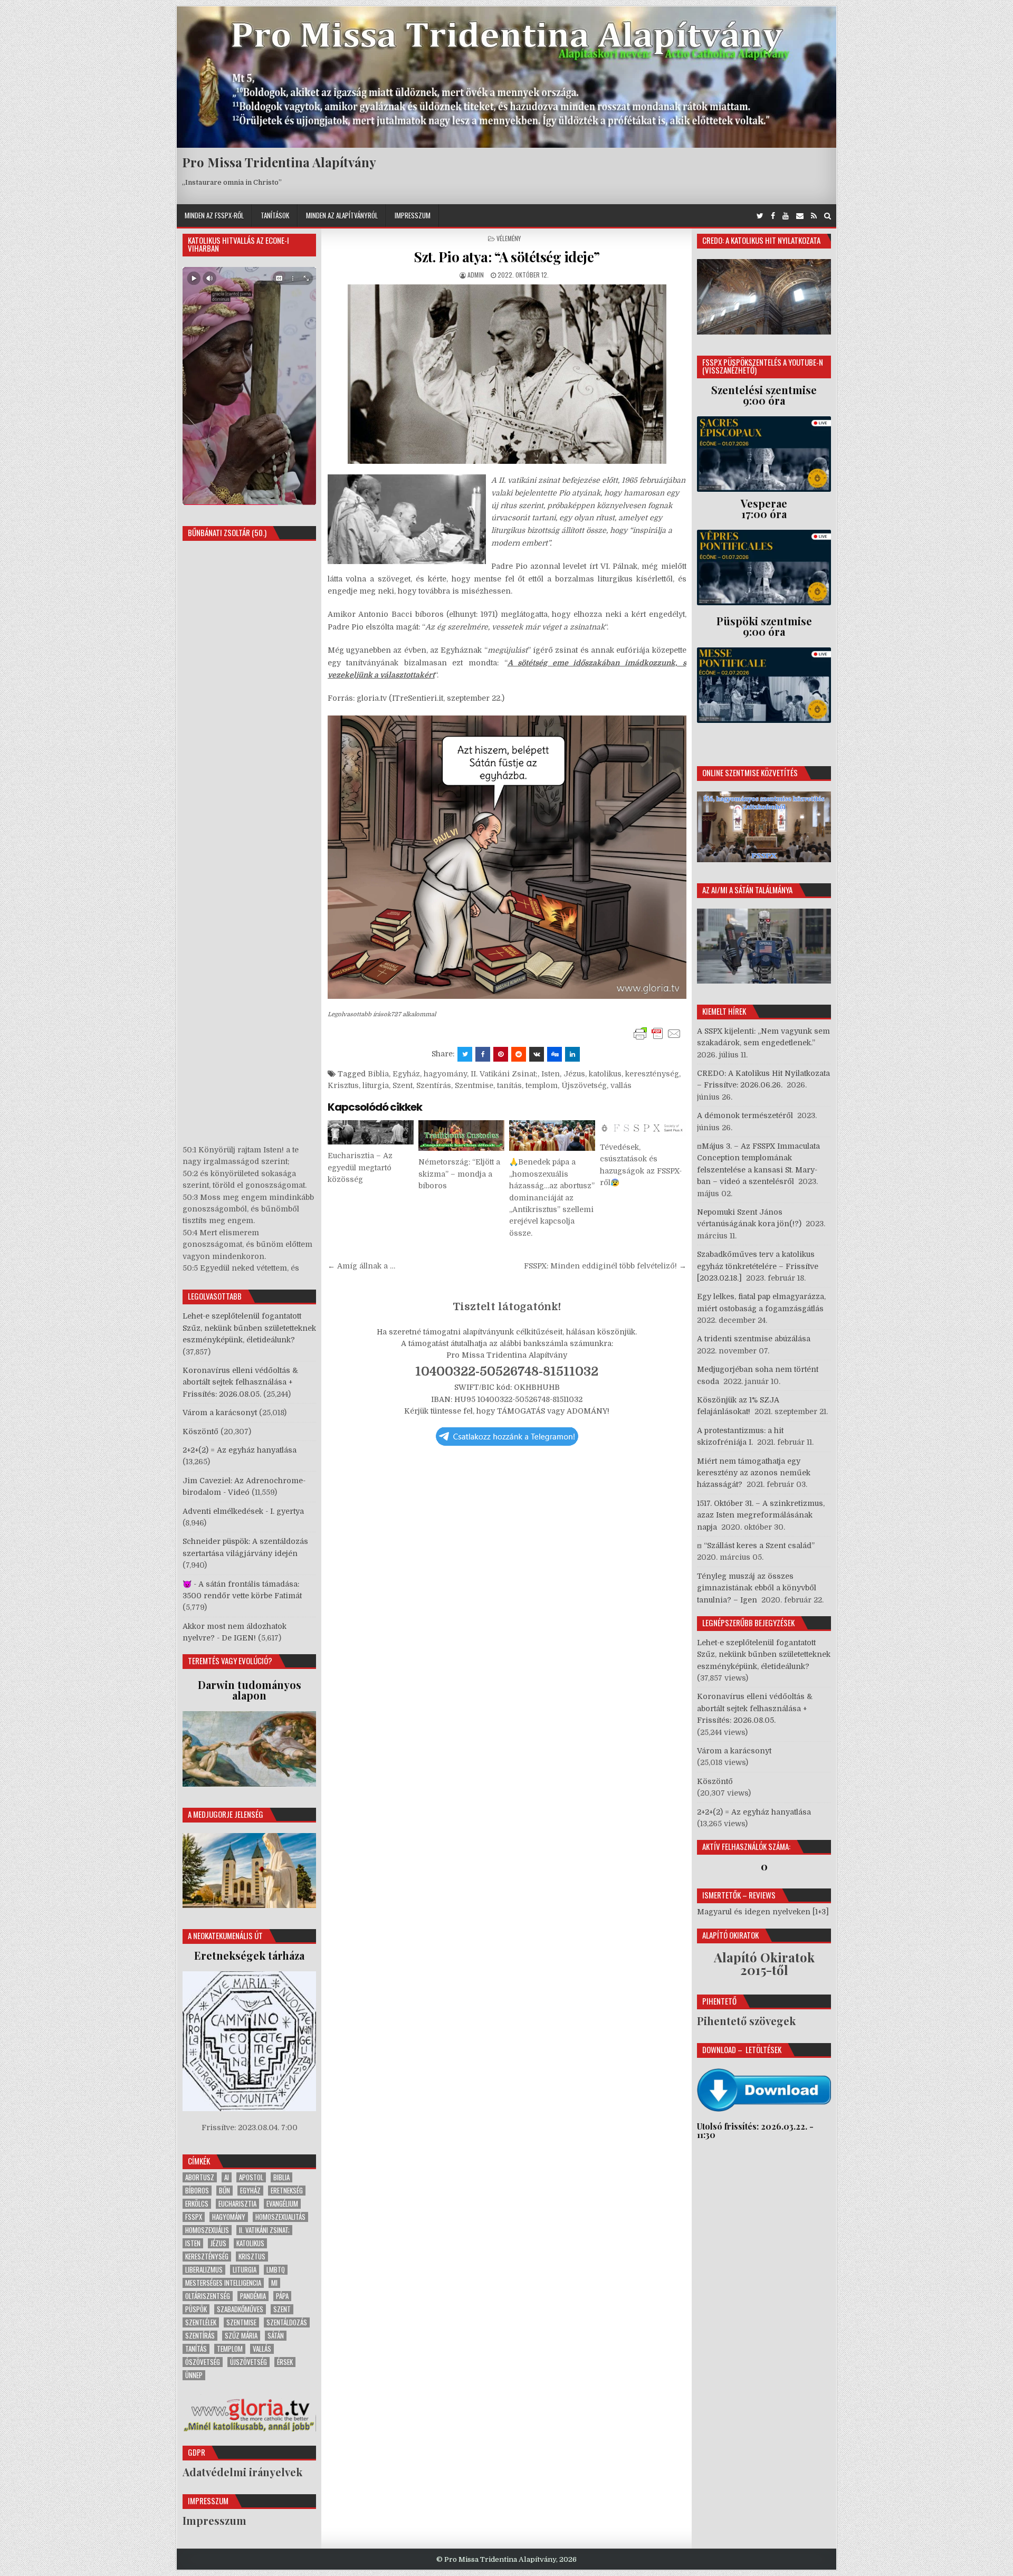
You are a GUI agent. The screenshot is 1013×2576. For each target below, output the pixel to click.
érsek (285, 2362)
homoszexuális (207, 2230)
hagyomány (445, 1074)
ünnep (194, 2375)
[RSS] (814, 216)
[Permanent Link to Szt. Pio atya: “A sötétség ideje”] (507, 374)
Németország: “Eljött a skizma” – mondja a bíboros (459, 1174)
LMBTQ (276, 2270)
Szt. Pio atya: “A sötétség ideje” (507, 257)
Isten (551, 1074)
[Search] (828, 216)
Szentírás (434, 1085)
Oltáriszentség (208, 2296)
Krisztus (343, 1085)
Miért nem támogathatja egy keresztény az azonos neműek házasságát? (754, 1473)
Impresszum (413, 215)
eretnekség (287, 2191)
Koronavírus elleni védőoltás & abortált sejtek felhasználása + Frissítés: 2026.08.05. (240, 1382)
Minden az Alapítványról (342, 215)
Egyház (406, 1074)
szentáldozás (287, 2322)
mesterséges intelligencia (223, 2283)
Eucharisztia (237, 2204)
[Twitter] (760, 216)
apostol (251, 2177)
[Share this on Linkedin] (572, 1054)
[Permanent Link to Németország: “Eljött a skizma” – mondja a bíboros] (461, 1136)
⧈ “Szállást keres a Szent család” (756, 1545)
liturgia (376, 1085)
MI (274, 2283)
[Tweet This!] (465, 1054)
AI (227, 2177)
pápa (282, 2296)
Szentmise (474, 1085)
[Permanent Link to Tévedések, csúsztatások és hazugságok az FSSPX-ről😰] (643, 1128)
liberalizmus (204, 2270)
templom (542, 1085)
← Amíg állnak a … (361, 1266)
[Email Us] (800, 216)
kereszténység (652, 1074)
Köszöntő (200, 1432)
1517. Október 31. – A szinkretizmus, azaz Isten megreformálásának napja (761, 1515)
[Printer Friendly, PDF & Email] (657, 1034)
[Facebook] (773, 216)
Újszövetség (584, 1085)
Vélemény (509, 238)
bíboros (197, 2191)
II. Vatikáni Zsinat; (504, 1074)
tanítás (509, 1085)
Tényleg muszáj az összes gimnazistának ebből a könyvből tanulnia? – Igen (757, 1588)
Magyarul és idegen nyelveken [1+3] (763, 1912)
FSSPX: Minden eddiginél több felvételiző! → (605, 1266)
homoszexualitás (280, 2217)
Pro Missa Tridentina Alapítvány (279, 162)
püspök (196, 2309)
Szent (403, 1085)
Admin (476, 275)
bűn (224, 2191)
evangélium (282, 2204)
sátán (276, 2336)
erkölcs (197, 2204)
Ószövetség (203, 2362)
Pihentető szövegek (746, 2021)
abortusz (200, 2177)
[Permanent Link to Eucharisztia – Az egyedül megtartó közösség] (371, 1132)
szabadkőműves (240, 2309)
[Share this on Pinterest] (501, 1054)
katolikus (605, 1074)
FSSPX (194, 2217)
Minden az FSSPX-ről (214, 215)
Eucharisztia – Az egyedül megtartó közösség (360, 1167)
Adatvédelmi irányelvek (242, 2472)
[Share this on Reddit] (519, 1054)
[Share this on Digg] (555, 1054)
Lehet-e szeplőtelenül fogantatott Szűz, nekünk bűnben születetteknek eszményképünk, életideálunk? (249, 1328)
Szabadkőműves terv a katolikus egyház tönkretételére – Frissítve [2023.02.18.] (758, 1266)
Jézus (574, 1074)
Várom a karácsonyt (220, 1413)
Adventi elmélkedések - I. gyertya (243, 1511)
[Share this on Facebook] (483, 1054)
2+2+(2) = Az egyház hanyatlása (240, 1450)
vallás (621, 1085)
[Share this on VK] (537, 1054)
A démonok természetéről (745, 1115)
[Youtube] (786, 216)
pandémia (253, 2296)
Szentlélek (201, 2322)
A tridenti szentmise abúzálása (754, 1339)
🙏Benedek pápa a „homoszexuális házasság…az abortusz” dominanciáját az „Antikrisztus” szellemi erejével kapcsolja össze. (552, 1197)
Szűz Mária (241, 2336)
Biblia (378, 1074)
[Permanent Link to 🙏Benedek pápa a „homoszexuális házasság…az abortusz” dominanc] (552, 1136)
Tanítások (275, 215)
